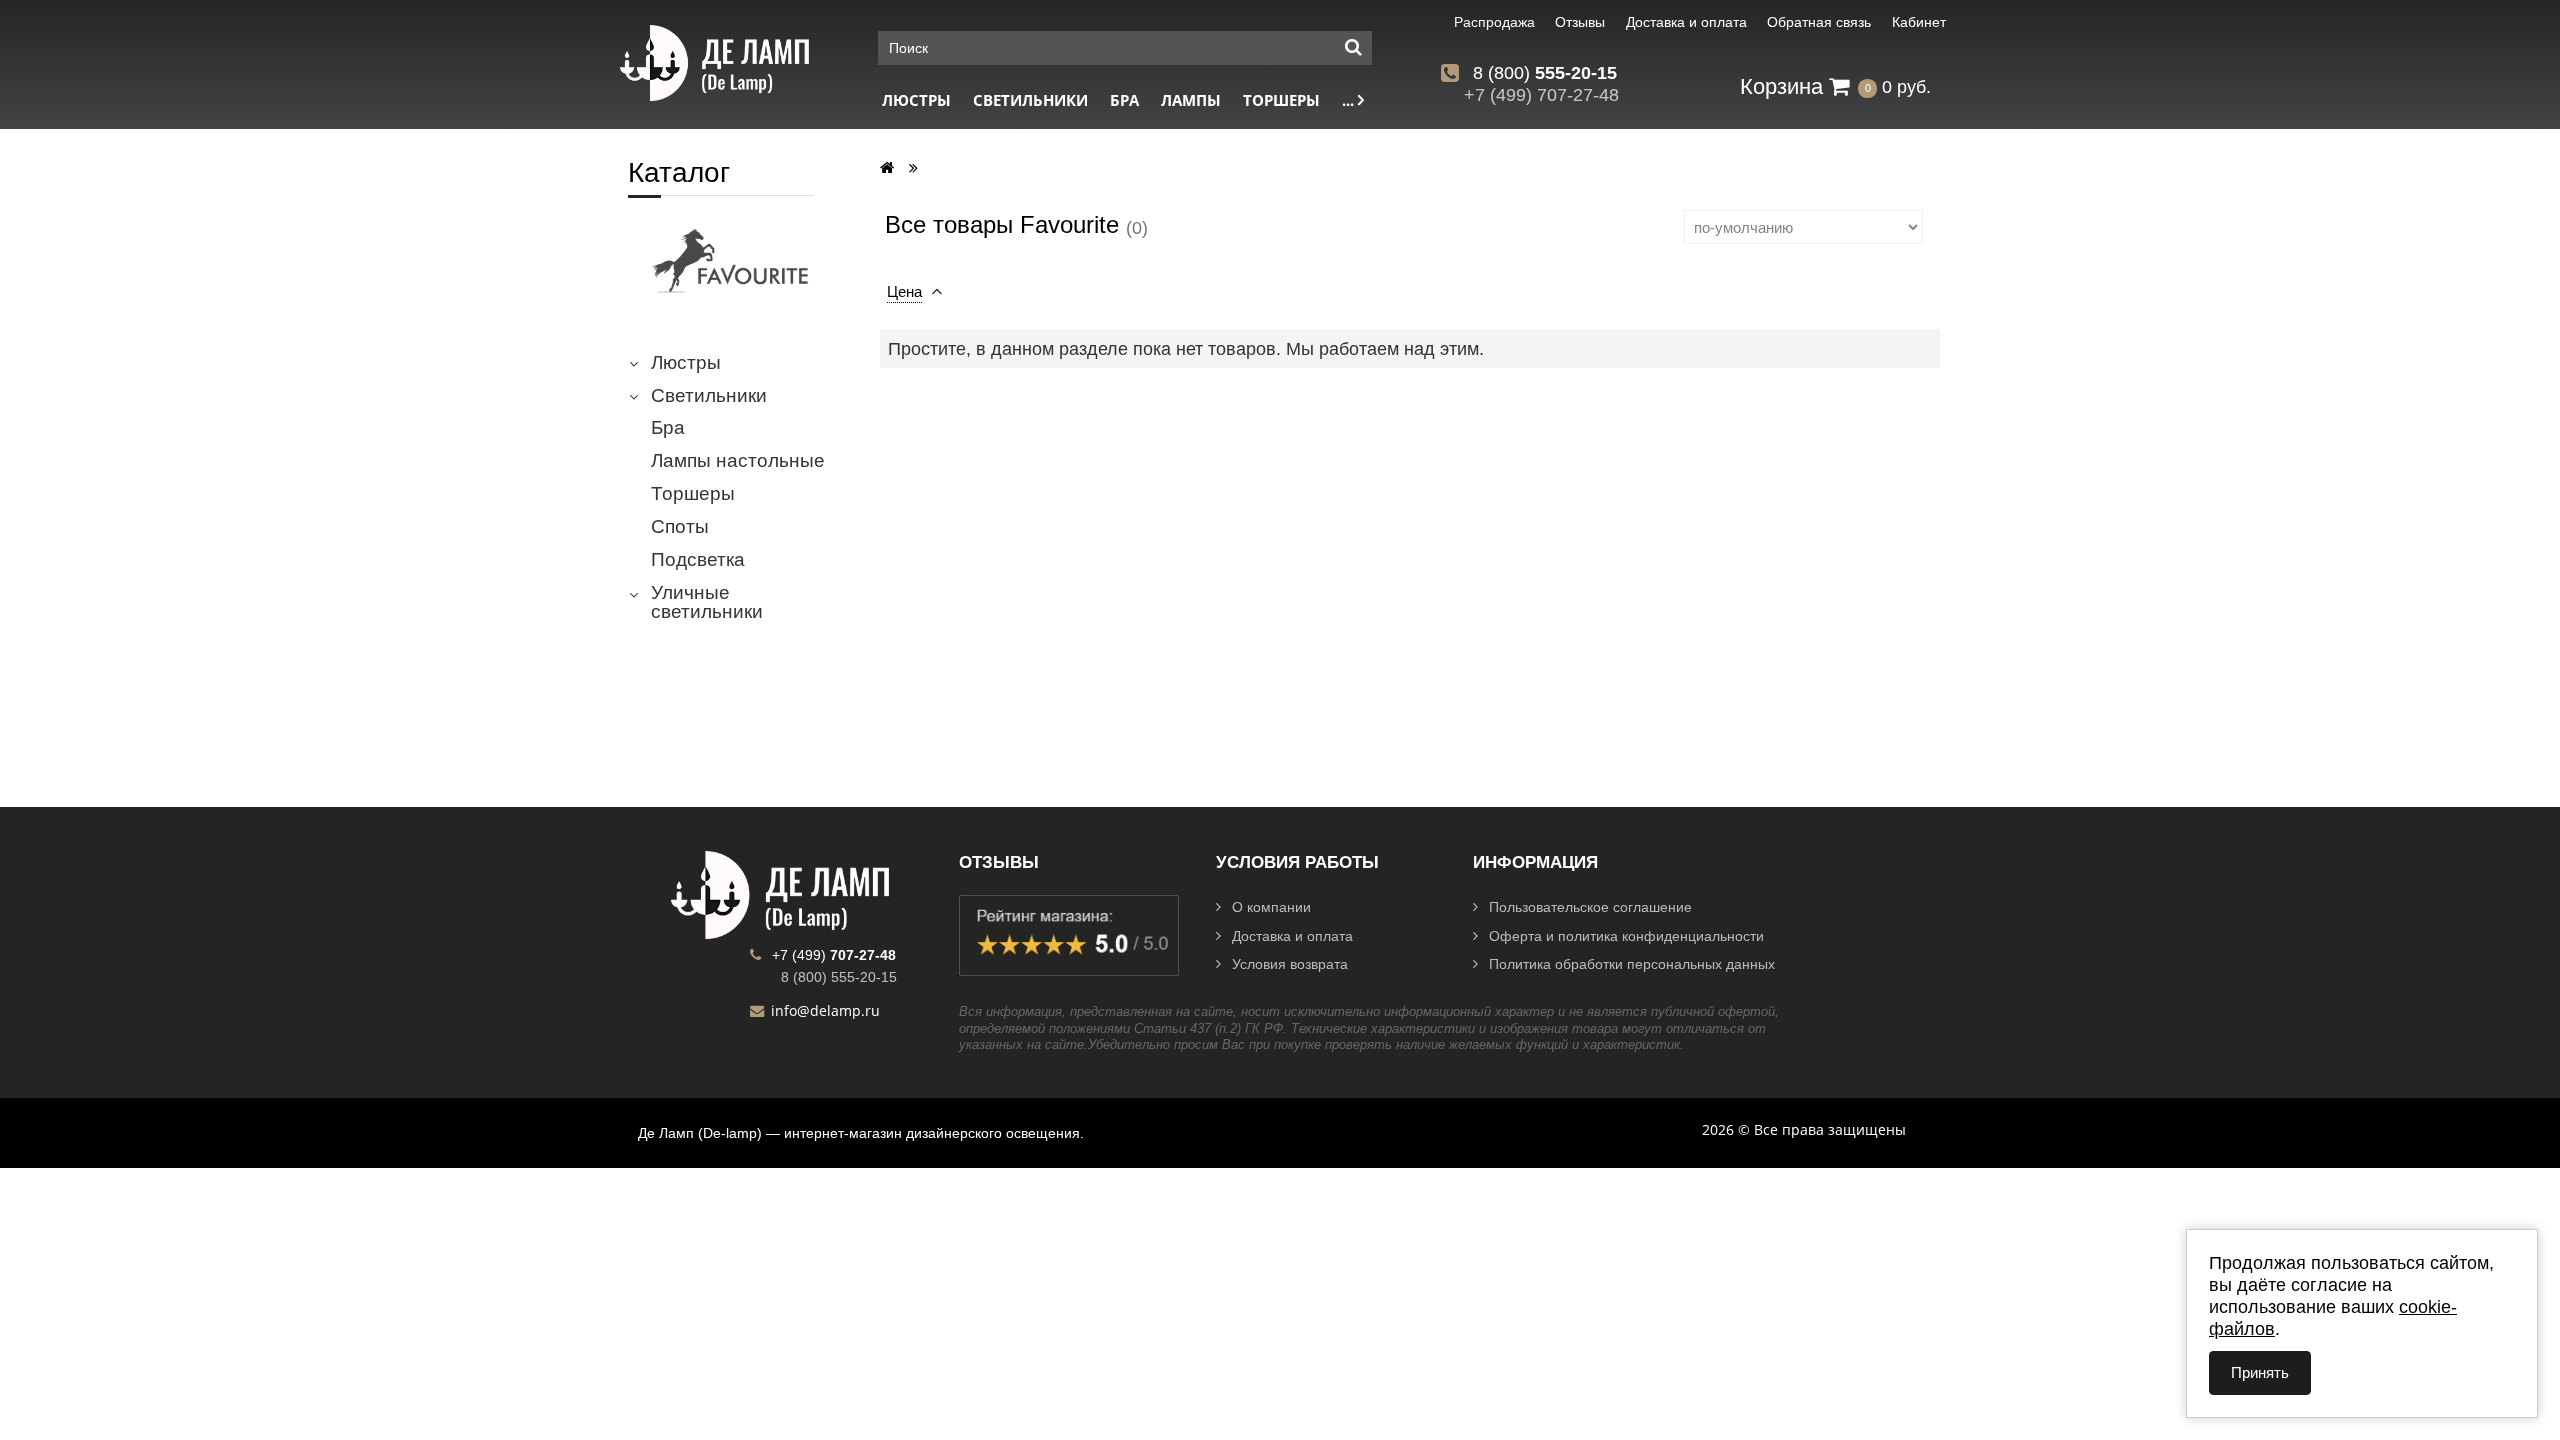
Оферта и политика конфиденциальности (1626, 936)
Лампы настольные (738, 461)
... (1350, 100)
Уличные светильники (707, 602)
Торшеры (1281, 100)
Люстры (916, 100)
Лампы (1191, 100)
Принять (2260, 1372)
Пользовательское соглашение (1590, 907)
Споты (680, 527)
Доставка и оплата (1292, 936)
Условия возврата (1290, 964)
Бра (1124, 100)
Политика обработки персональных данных (1632, 964)
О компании (1271, 907)
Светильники (1030, 100)
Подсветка (698, 560)
